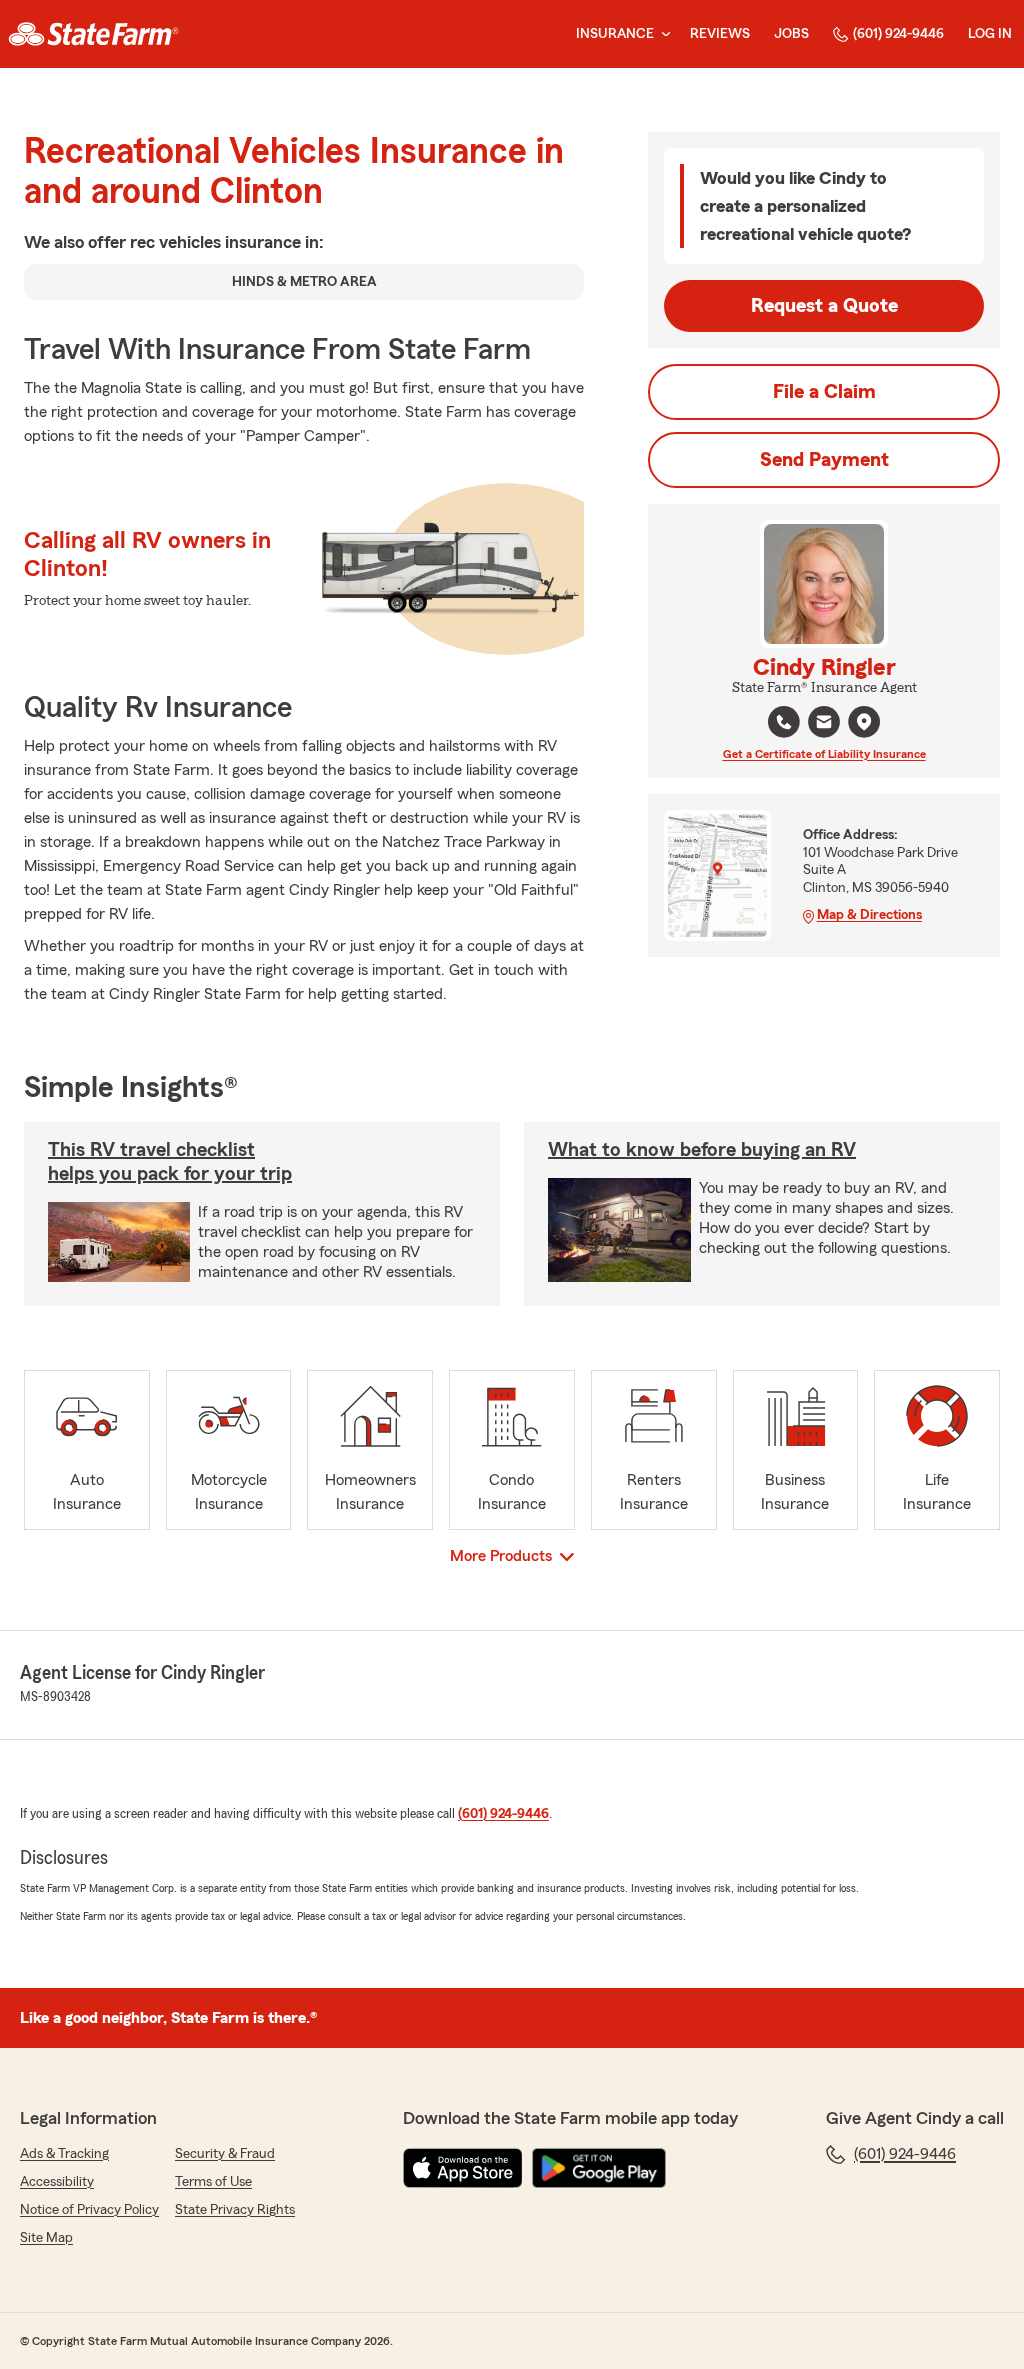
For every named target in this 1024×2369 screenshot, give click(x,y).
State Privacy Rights (235, 2210)
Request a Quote (824, 306)
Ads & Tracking (64, 2154)
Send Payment (824, 460)
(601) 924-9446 (898, 34)
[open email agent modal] (824, 724)
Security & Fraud (225, 2154)
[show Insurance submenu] (662, 34)
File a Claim (824, 392)
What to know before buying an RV (702, 1150)
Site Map (46, 2238)
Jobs (791, 34)
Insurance (615, 34)
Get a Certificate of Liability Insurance (824, 754)
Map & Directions (869, 915)
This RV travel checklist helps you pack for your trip (170, 1162)
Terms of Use (213, 2182)
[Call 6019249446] (784, 722)
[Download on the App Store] (463, 2168)
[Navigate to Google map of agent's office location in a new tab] (864, 722)
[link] (93, 34)
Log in (990, 34)
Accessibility (57, 2182)
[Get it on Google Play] (599, 2168)
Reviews (720, 34)
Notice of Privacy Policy (89, 2210)
